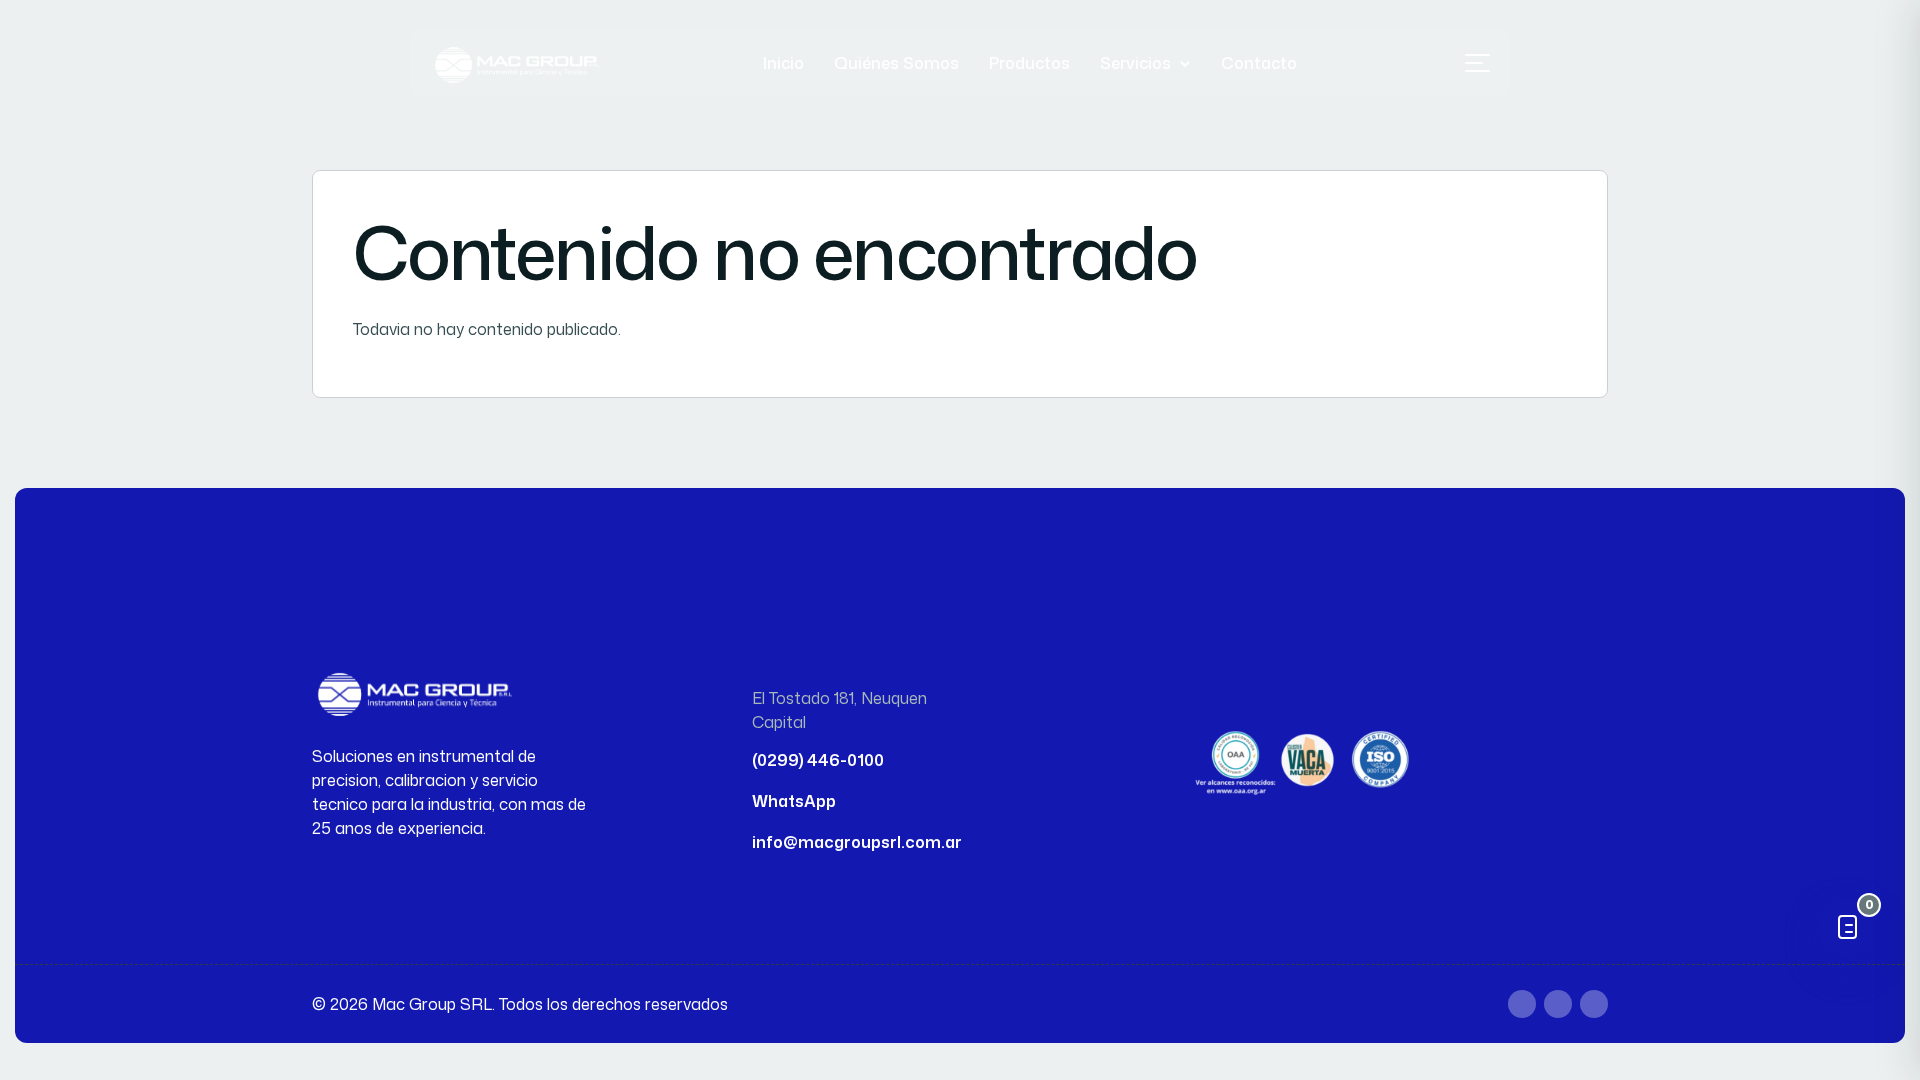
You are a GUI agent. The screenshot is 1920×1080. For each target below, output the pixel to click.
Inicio (783, 63)
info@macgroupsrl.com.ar (857, 842)
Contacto (1259, 63)
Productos (1029, 63)
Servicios (1135, 63)
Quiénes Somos (896, 63)
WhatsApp (794, 801)
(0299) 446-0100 (818, 760)
